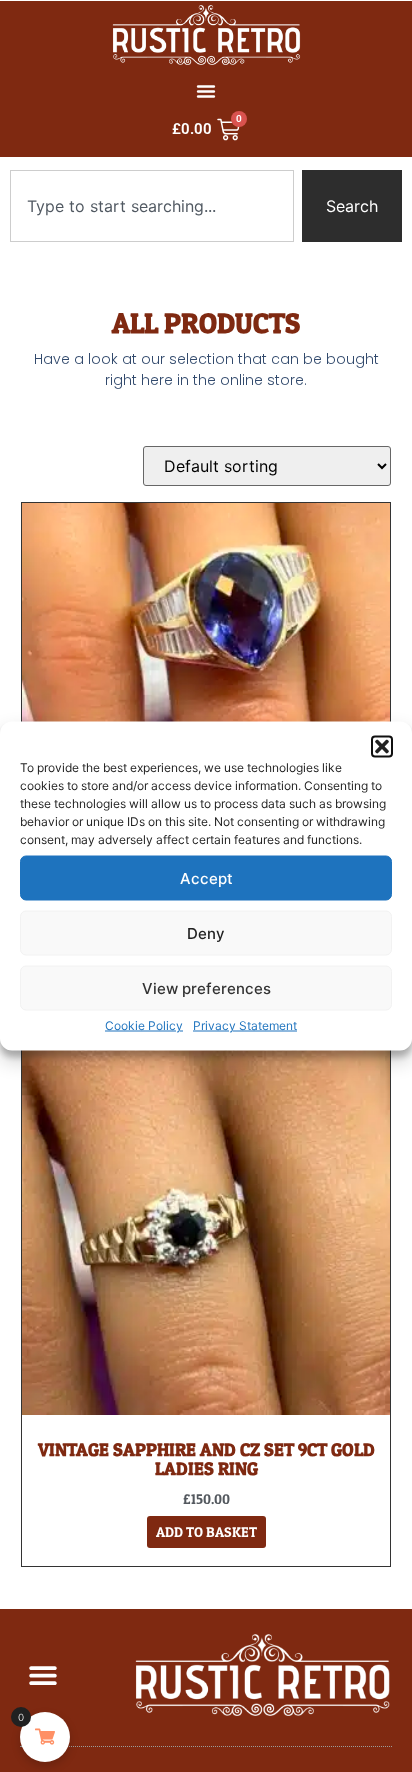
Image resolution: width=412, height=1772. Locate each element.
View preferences (206, 987)
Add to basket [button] (206, 1531)
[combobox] (152, 206)
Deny (206, 932)
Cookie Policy (144, 1025)
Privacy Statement (245, 1025)
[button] (382, 747)
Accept (206, 877)
